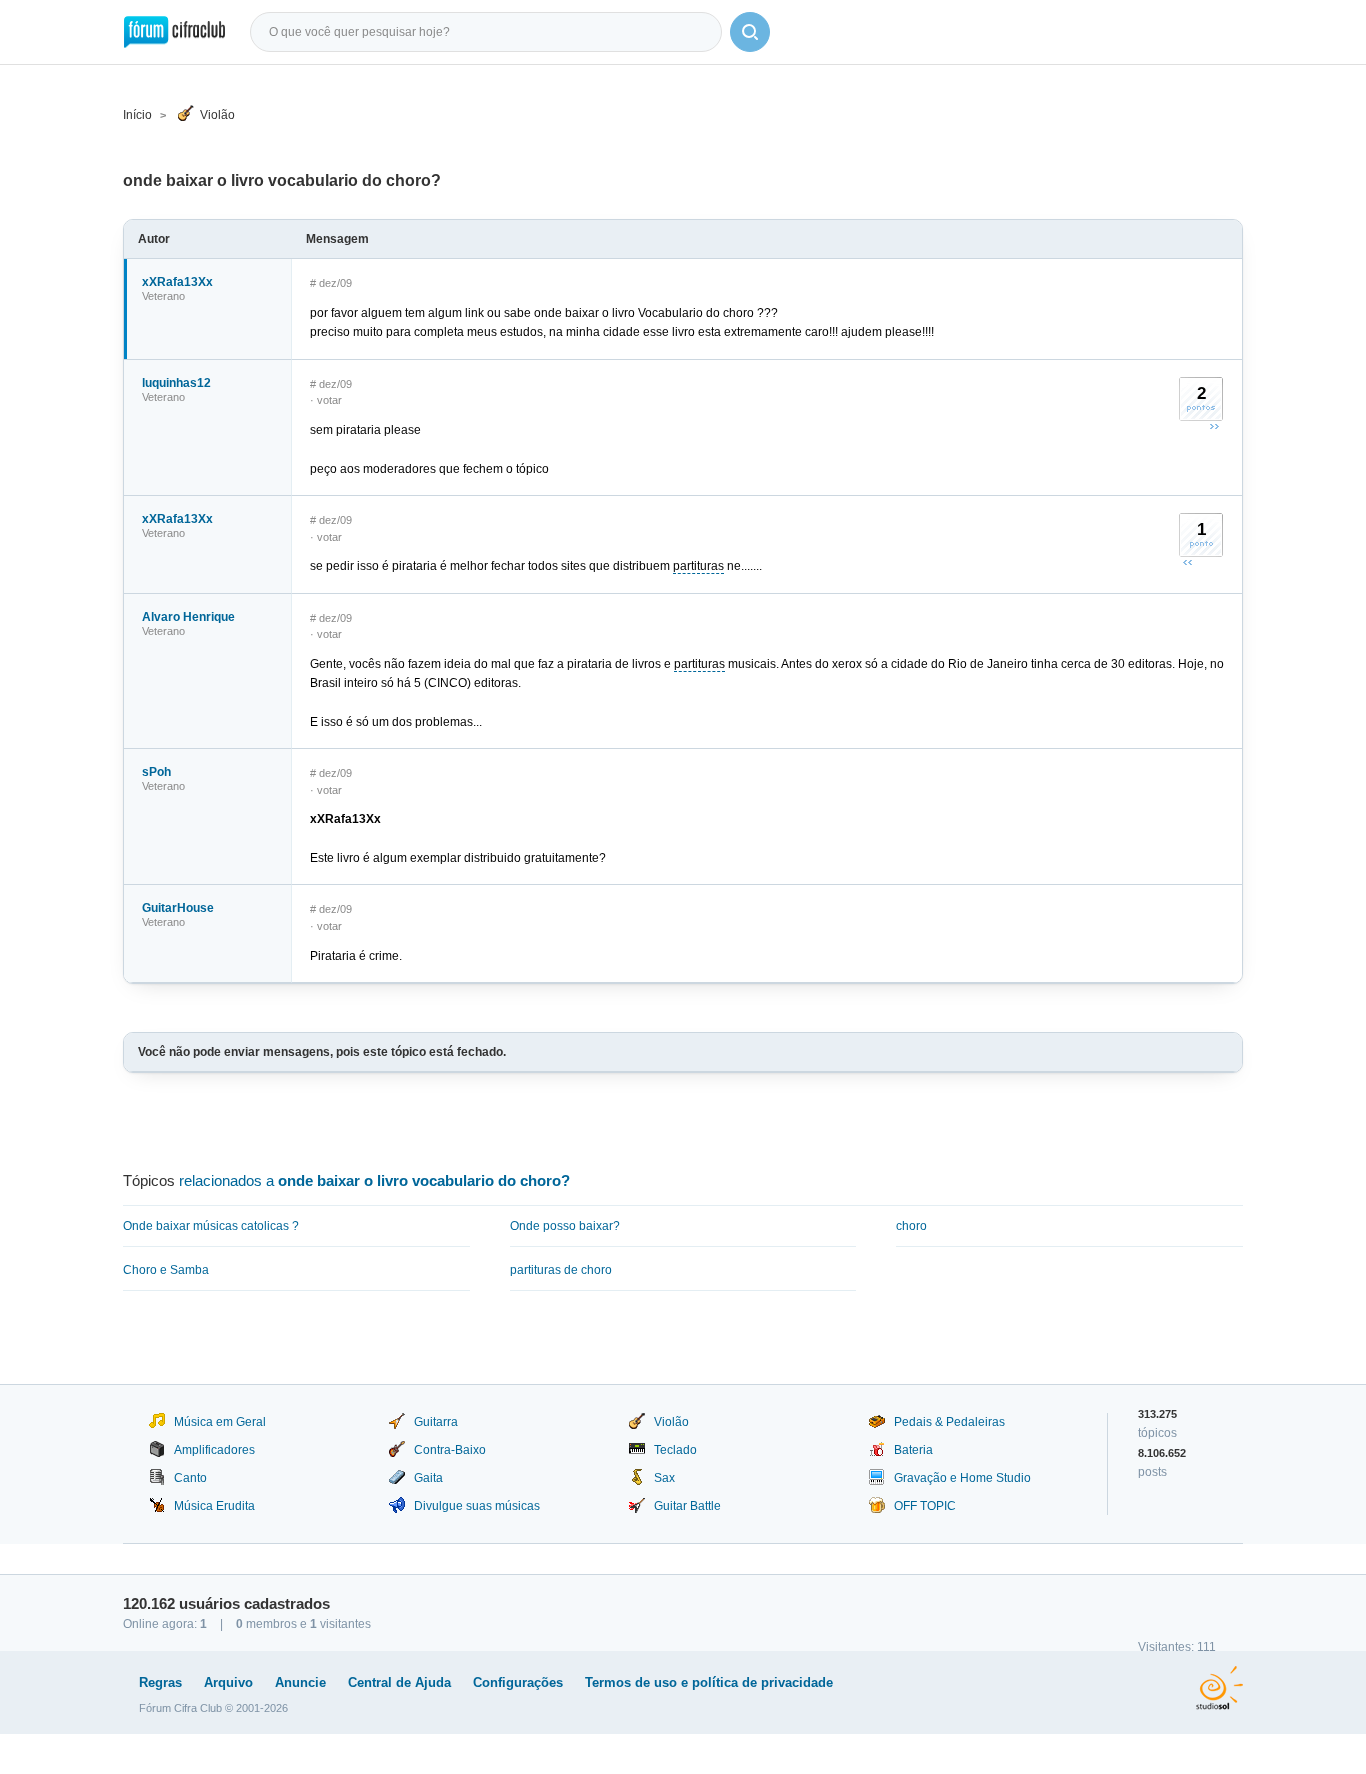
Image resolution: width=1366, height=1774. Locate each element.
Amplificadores (214, 1450)
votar (329, 400)
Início (137, 115)
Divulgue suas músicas (477, 1506)
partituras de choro (561, 1270)
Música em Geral (220, 1422)
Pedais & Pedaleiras (949, 1422)
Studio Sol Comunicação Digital (1219, 1688)
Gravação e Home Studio (962, 1478)
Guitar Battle (687, 1506)
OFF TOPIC (925, 1506)
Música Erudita (214, 1506)
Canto (190, 1478)
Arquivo (228, 1682)
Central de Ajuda (399, 1682)
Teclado (675, 1450)
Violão (217, 115)
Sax (664, 1478)
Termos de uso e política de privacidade (709, 1682)
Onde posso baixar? (565, 1226)
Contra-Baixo (450, 1450)
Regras (160, 1682)
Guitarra (436, 1422)
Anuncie (300, 1682)
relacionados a (374, 1180)
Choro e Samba (166, 1270)
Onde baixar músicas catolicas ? (211, 1226)
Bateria (913, 1450)
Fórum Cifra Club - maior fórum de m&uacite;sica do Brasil (174, 32)
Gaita (428, 1478)
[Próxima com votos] (1214, 426)
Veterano (163, 296)
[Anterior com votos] (1188, 562)
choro (911, 1226)
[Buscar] (750, 32)
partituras (698, 566)
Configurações (518, 1682)
